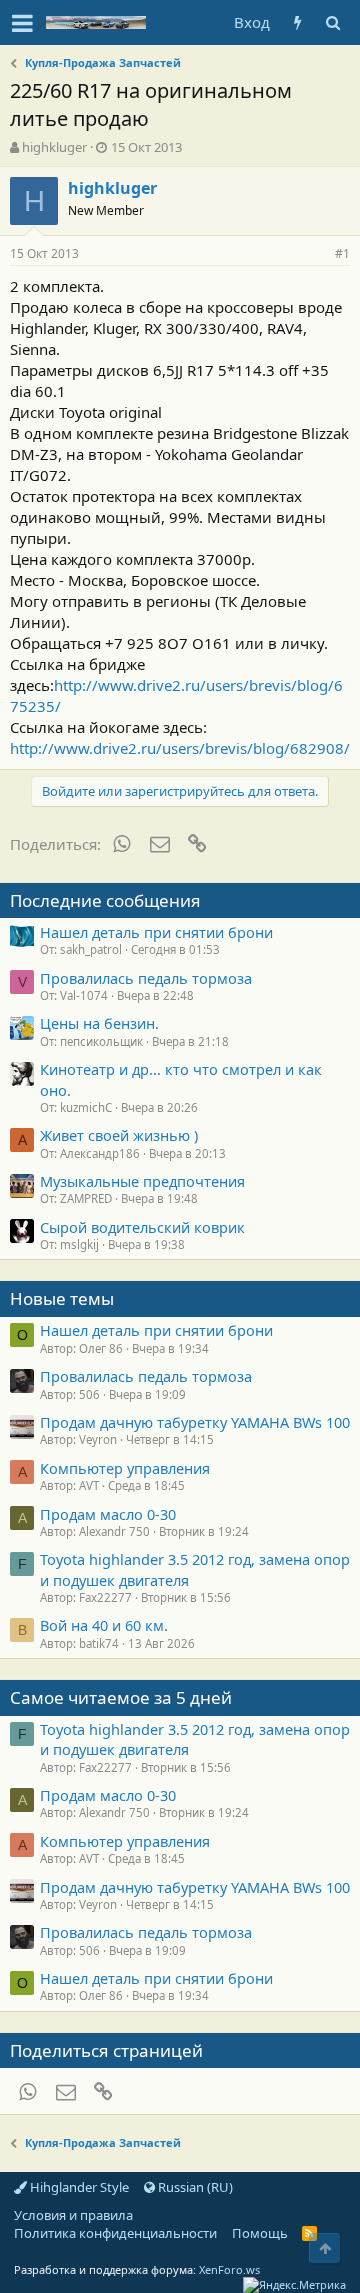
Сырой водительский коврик (142, 1227)
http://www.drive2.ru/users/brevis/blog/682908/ (180, 748)
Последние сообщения (105, 900)
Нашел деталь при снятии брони (156, 932)
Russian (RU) (194, 2187)
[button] (22, 23)
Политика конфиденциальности (115, 2233)
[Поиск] (332, 22)
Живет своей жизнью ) (119, 1135)
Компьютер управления (125, 1468)
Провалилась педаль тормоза (146, 978)
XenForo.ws (229, 2269)
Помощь (260, 2233)
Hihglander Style (78, 2187)
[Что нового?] (297, 22)
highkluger (54, 147)
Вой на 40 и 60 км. (104, 1625)
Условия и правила (73, 2215)
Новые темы (62, 1298)
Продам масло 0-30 (108, 1514)
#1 (342, 253)
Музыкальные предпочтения (142, 1181)
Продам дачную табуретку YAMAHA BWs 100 (195, 1422)
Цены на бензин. (99, 1023)
